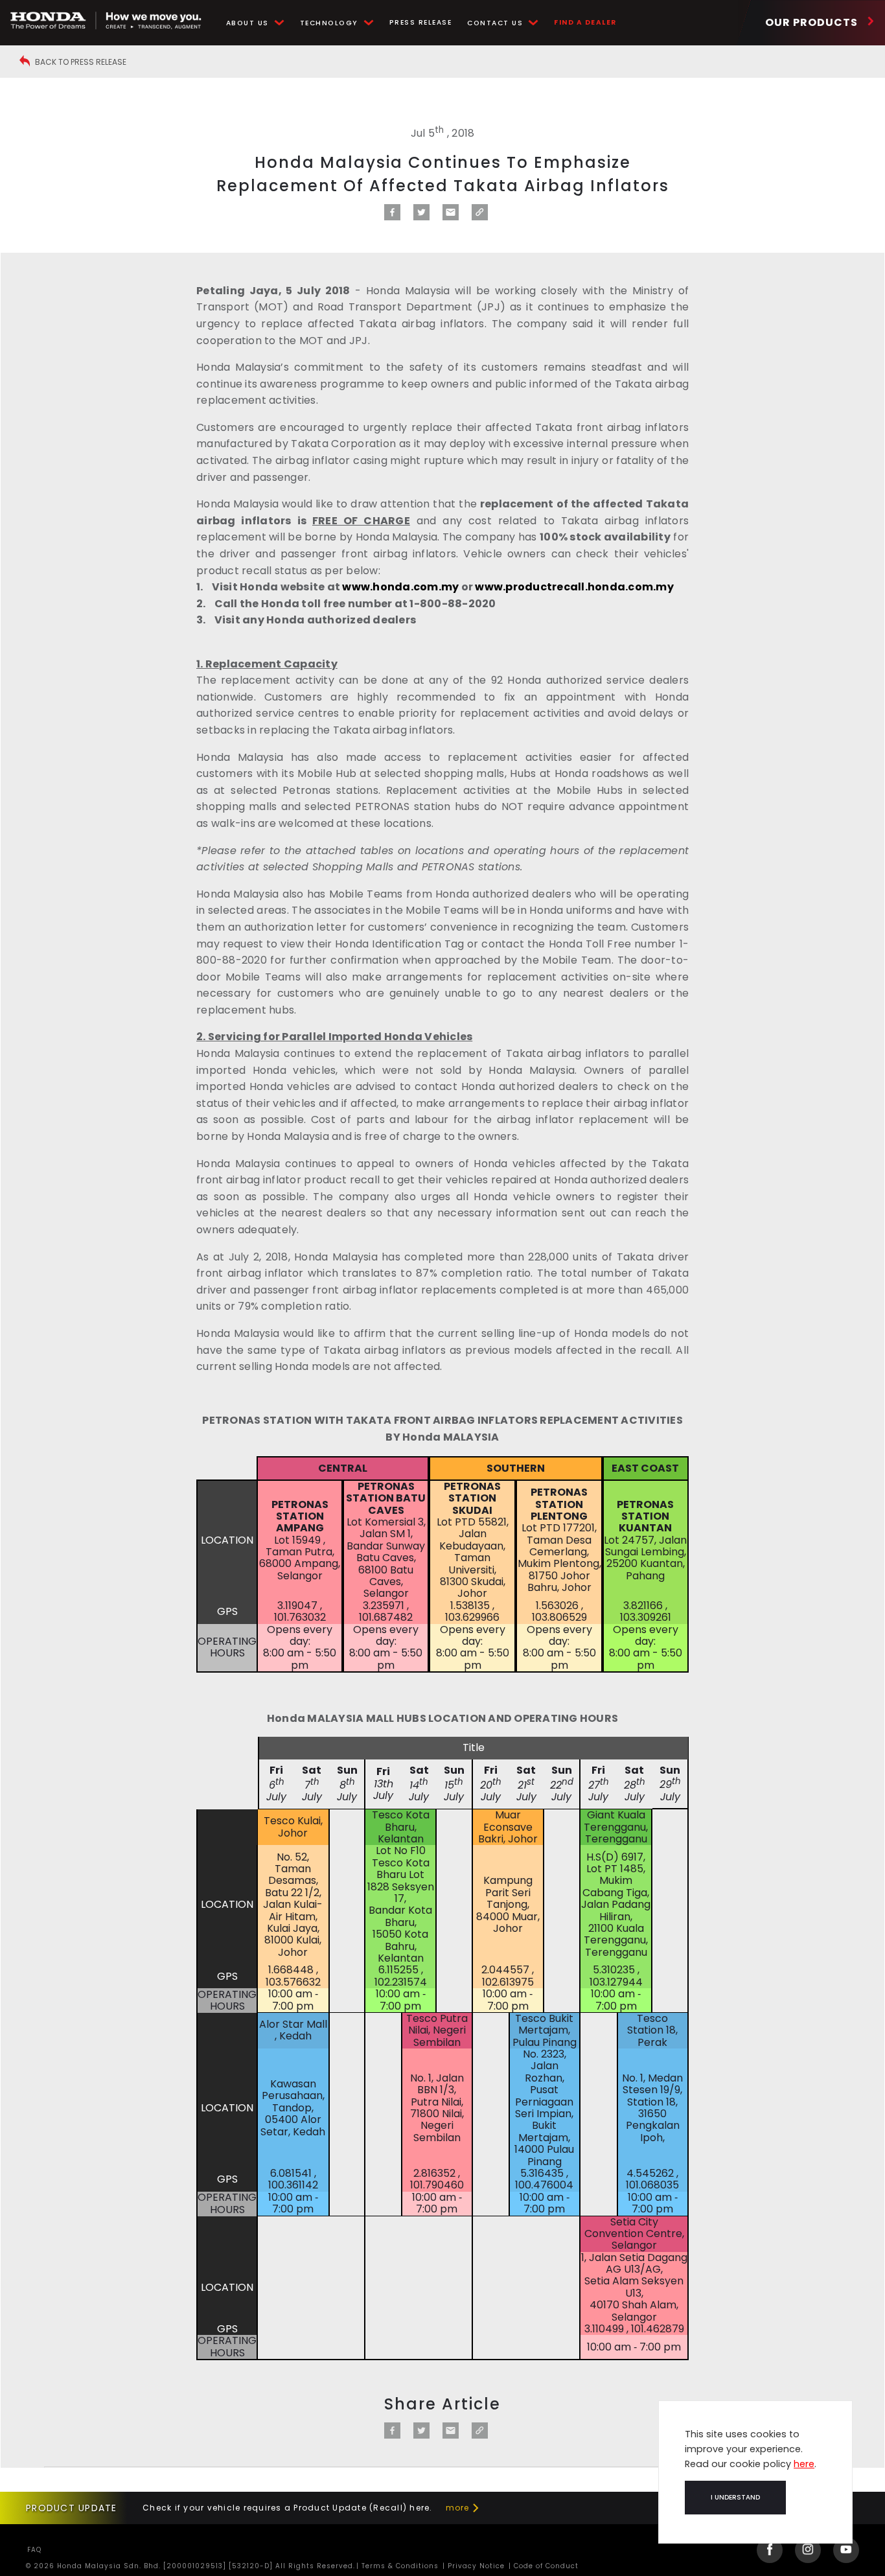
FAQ (34, 2550)
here (804, 2464)
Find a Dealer (585, 22)
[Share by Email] (451, 217)
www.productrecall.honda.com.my (574, 587)
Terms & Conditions (399, 2566)
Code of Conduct (545, 2566)
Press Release (421, 22)
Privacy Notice (475, 2566)
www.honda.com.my (400, 587)
